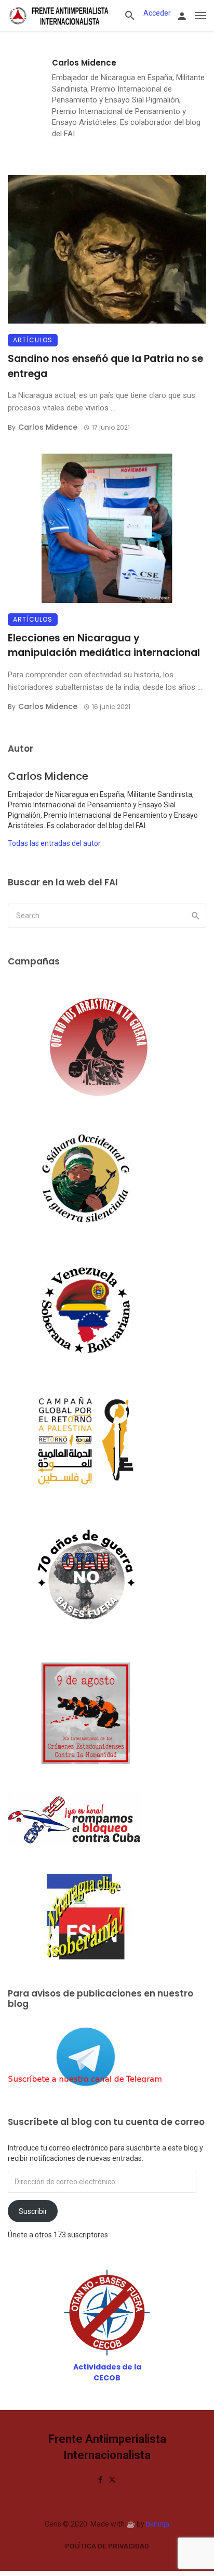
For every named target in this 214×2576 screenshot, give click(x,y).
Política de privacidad (107, 2546)
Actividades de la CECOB (107, 2372)
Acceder (157, 13)
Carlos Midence (84, 63)
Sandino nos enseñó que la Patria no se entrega (105, 366)
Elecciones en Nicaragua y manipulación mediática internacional (104, 646)
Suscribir (33, 2211)
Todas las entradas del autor (54, 843)
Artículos (33, 340)
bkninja (158, 2524)
